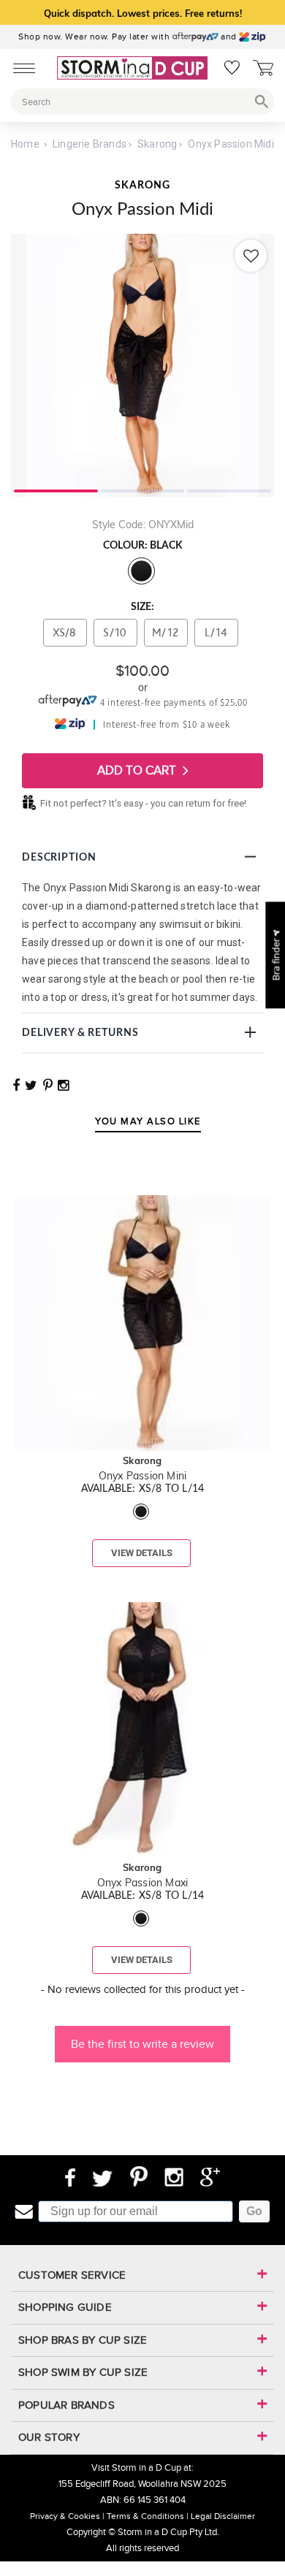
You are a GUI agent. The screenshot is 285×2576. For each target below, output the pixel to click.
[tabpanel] (142, 365)
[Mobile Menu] (20, 67)
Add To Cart (138, 770)
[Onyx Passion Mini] (142, 1162)
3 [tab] (229, 489)
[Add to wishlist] (251, 256)
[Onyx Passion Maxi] (142, 1569)
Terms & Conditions (145, 2516)
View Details (142, 1553)
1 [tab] (56, 489)
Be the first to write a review (142, 2044)
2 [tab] (143, 489)
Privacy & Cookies (65, 2516)
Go (254, 2211)
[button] (142, 2037)
